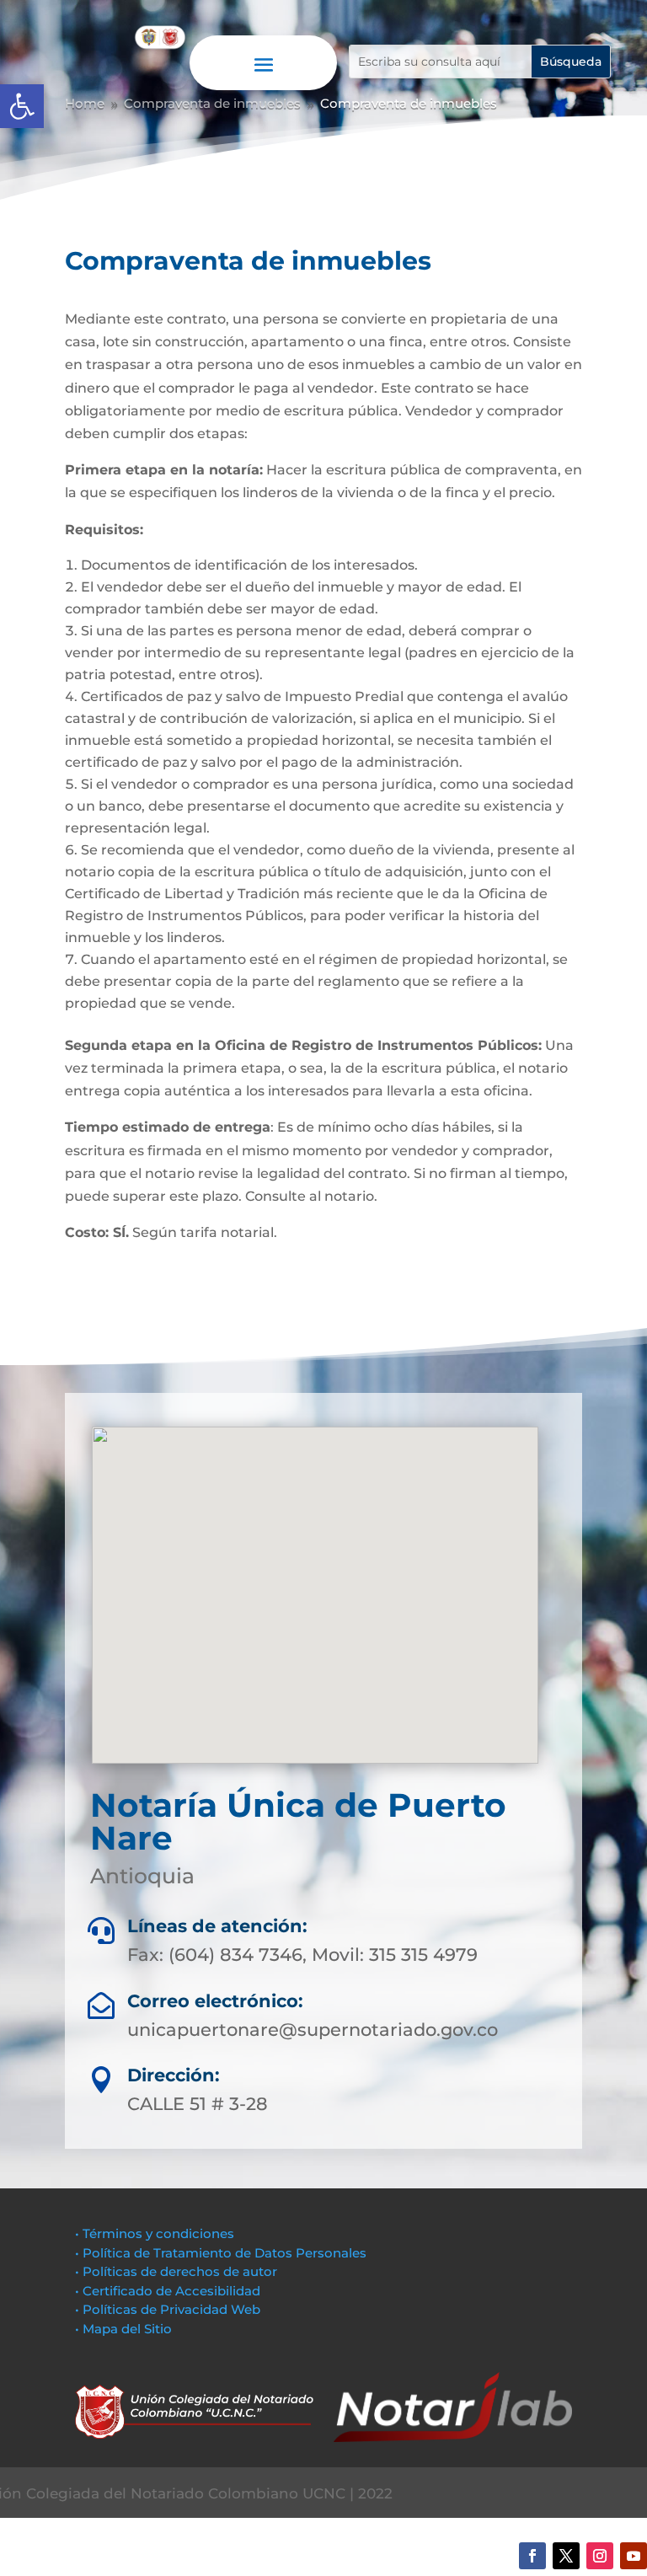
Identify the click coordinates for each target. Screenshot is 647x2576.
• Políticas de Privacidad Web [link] (168, 2309)
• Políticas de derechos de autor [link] (176, 2271)
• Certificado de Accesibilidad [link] (168, 2291)
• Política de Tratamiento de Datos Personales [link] (221, 2253)
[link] (22, 106)
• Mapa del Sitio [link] (125, 2329)
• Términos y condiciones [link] (155, 2233)
